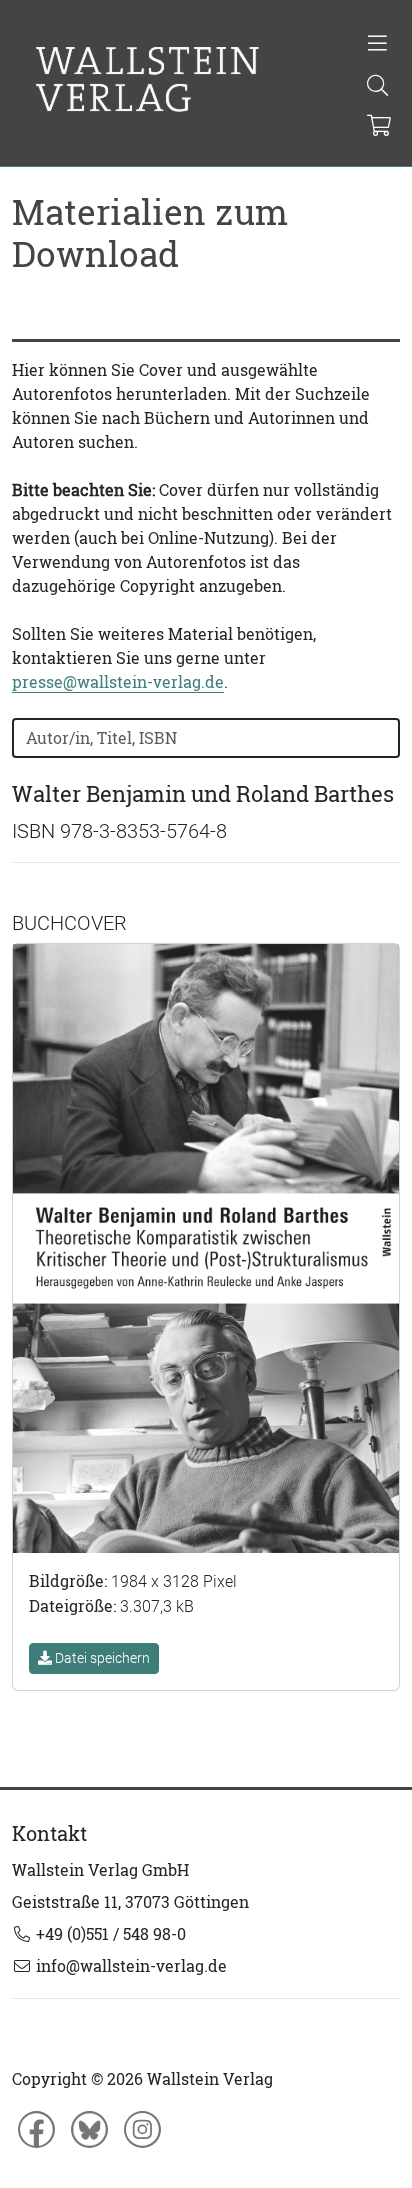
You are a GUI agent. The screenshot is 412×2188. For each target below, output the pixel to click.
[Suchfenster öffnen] (377, 87)
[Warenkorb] (378, 127)
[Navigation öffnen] (377, 45)
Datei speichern (101, 1658)
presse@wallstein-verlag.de (118, 682)
